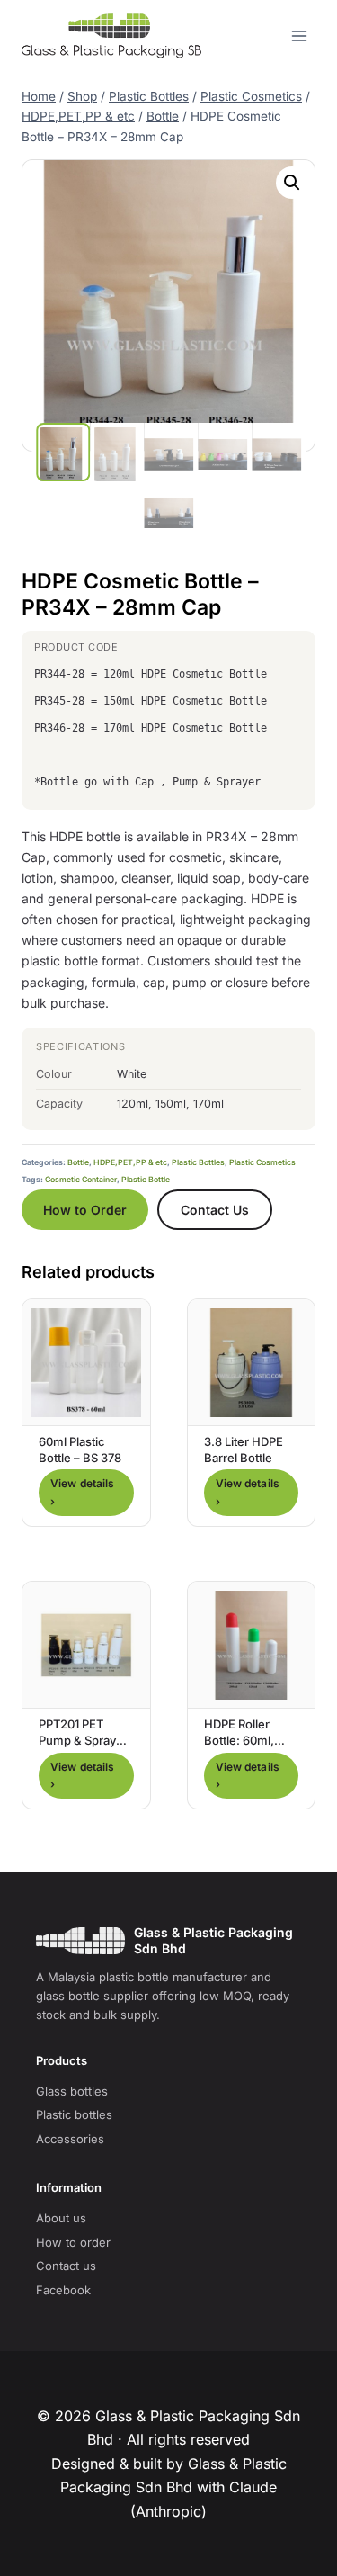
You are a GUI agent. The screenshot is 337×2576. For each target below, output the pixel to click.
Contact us (66, 2266)
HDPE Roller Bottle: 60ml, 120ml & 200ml (244, 1740)
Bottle (78, 1162)
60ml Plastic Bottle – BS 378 (80, 1450)
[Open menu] (299, 36)
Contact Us (215, 1210)
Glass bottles (72, 2091)
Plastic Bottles (198, 1162)
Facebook (63, 2290)
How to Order (85, 1210)
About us (61, 2218)
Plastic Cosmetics (262, 1162)
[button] (292, 183)
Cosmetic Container (81, 1180)
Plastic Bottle (146, 1180)
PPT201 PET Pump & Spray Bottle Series (77, 1740)
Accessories (70, 2139)
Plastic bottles (74, 2114)
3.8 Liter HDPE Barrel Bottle (244, 1450)
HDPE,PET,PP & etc (130, 1162)
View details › (82, 1492)
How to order (73, 2242)
